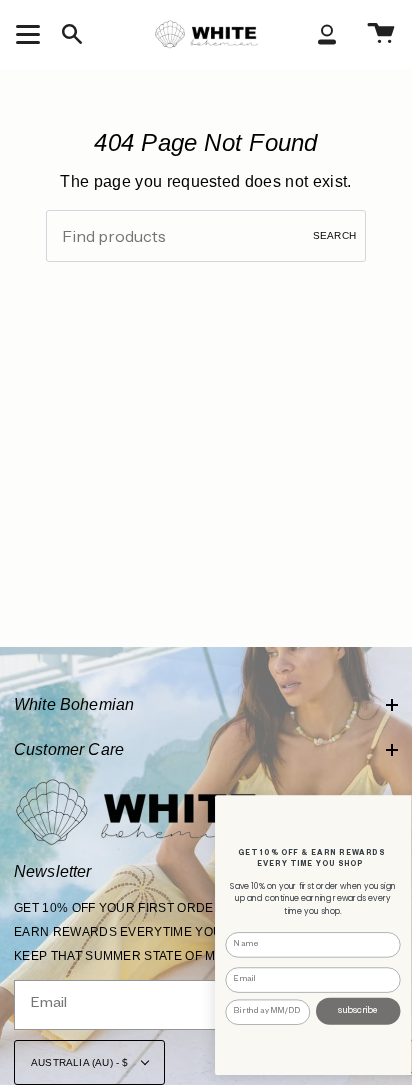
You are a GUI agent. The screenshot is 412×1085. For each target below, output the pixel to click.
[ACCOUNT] (327, 34)
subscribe (358, 1011)
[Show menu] (31, 34)
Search (334, 235)
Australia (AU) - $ (81, 1062)
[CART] (381, 34)
